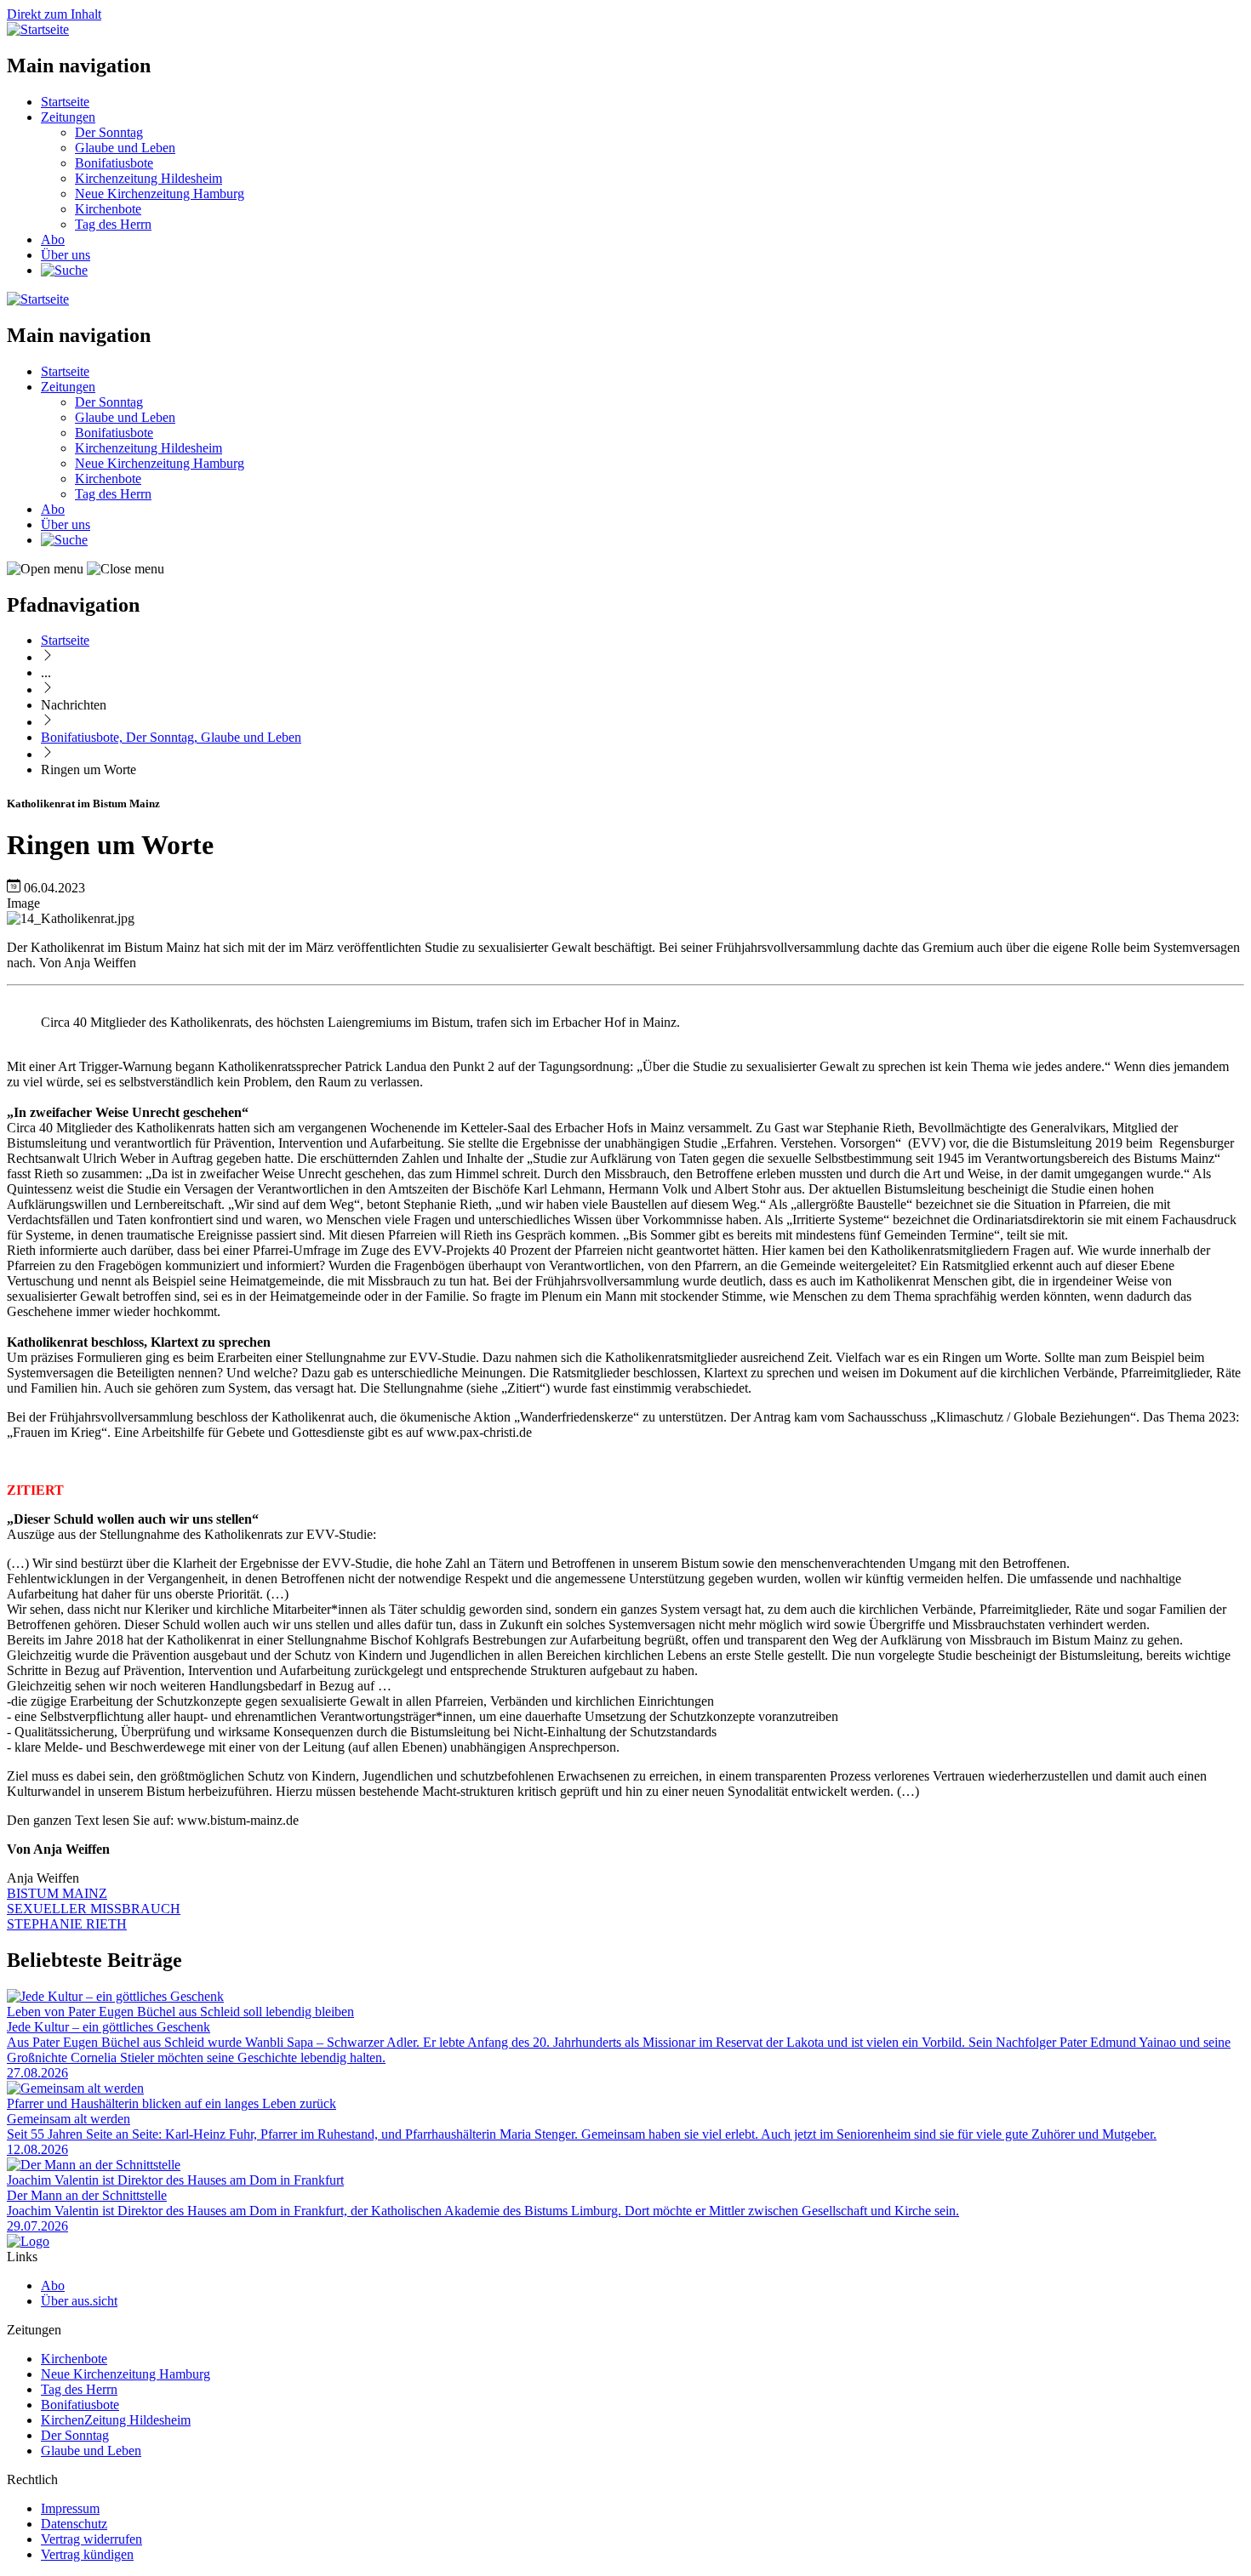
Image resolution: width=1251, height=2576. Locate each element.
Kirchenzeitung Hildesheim (149, 178)
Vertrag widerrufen (91, 2539)
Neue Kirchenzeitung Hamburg (160, 194)
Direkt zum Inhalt (54, 14)
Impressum (70, 2508)
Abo (53, 239)
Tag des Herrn (113, 224)
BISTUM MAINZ (57, 1893)
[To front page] (28, 2241)
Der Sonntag (109, 132)
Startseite (65, 102)
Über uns (66, 255)
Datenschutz (74, 2524)
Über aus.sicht (79, 2301)
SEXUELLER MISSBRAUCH (94, 1909)
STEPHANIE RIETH (67, 1924)
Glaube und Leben (125, 148)
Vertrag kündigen (87, 2554)
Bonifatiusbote (114, 163)
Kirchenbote (108, 209)
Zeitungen (68, 117)
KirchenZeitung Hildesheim (116, 2420)
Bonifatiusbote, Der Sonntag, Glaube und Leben (171, 737)
